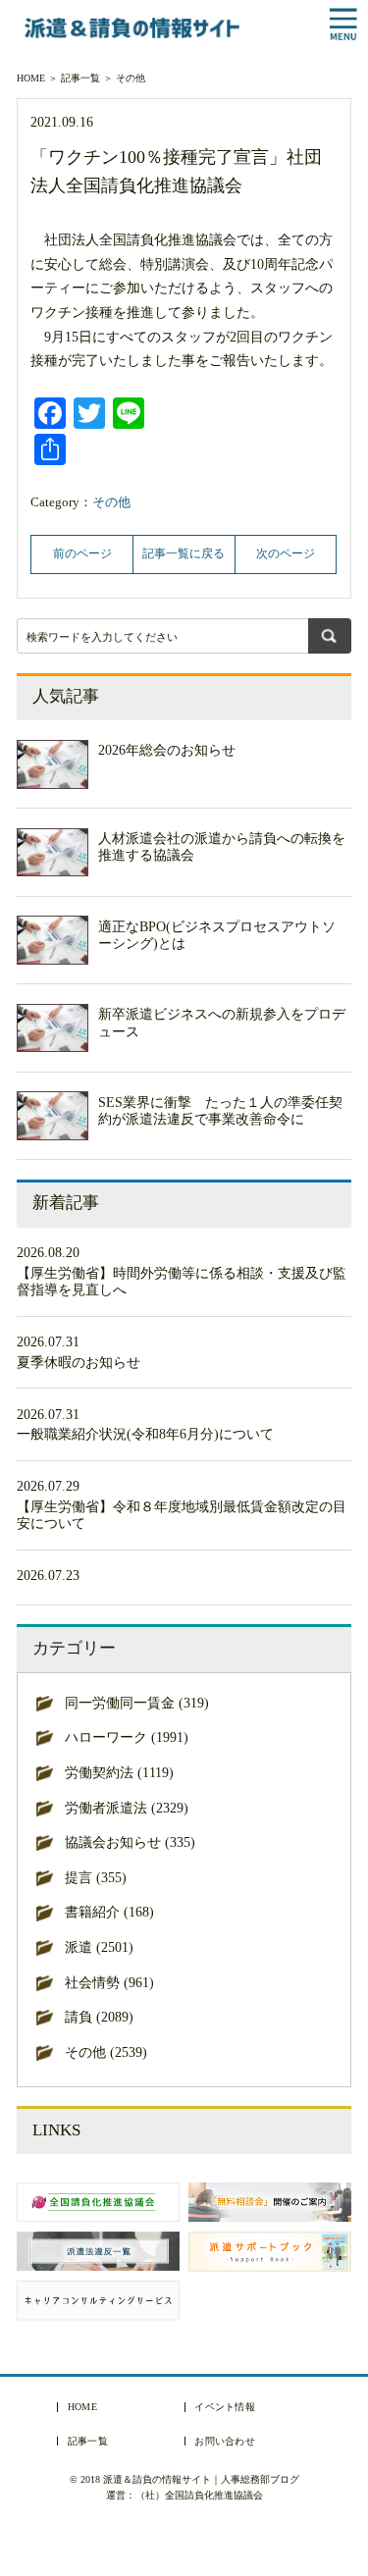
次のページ (286, 554)
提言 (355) (96, 1878)
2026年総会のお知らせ (167, 750)
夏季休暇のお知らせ (79, 1363)
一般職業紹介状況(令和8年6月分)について (145, 1434)
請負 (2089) (99, 2017)
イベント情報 (225, 2407)
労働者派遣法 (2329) (127, 1808)
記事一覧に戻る (184, 554)
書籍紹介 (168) (109, 1912)
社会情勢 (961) (109, 1983)
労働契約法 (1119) (119, 1773)
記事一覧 (80, 78)
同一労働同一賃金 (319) (137, 1703)
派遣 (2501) (99, 1947)
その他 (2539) (106, 2052)
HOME (31, 78)
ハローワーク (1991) (127, 1737)
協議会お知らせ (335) (130, 1842)
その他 (131, 78)
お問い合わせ (225, 2442)
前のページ (82, 554)
